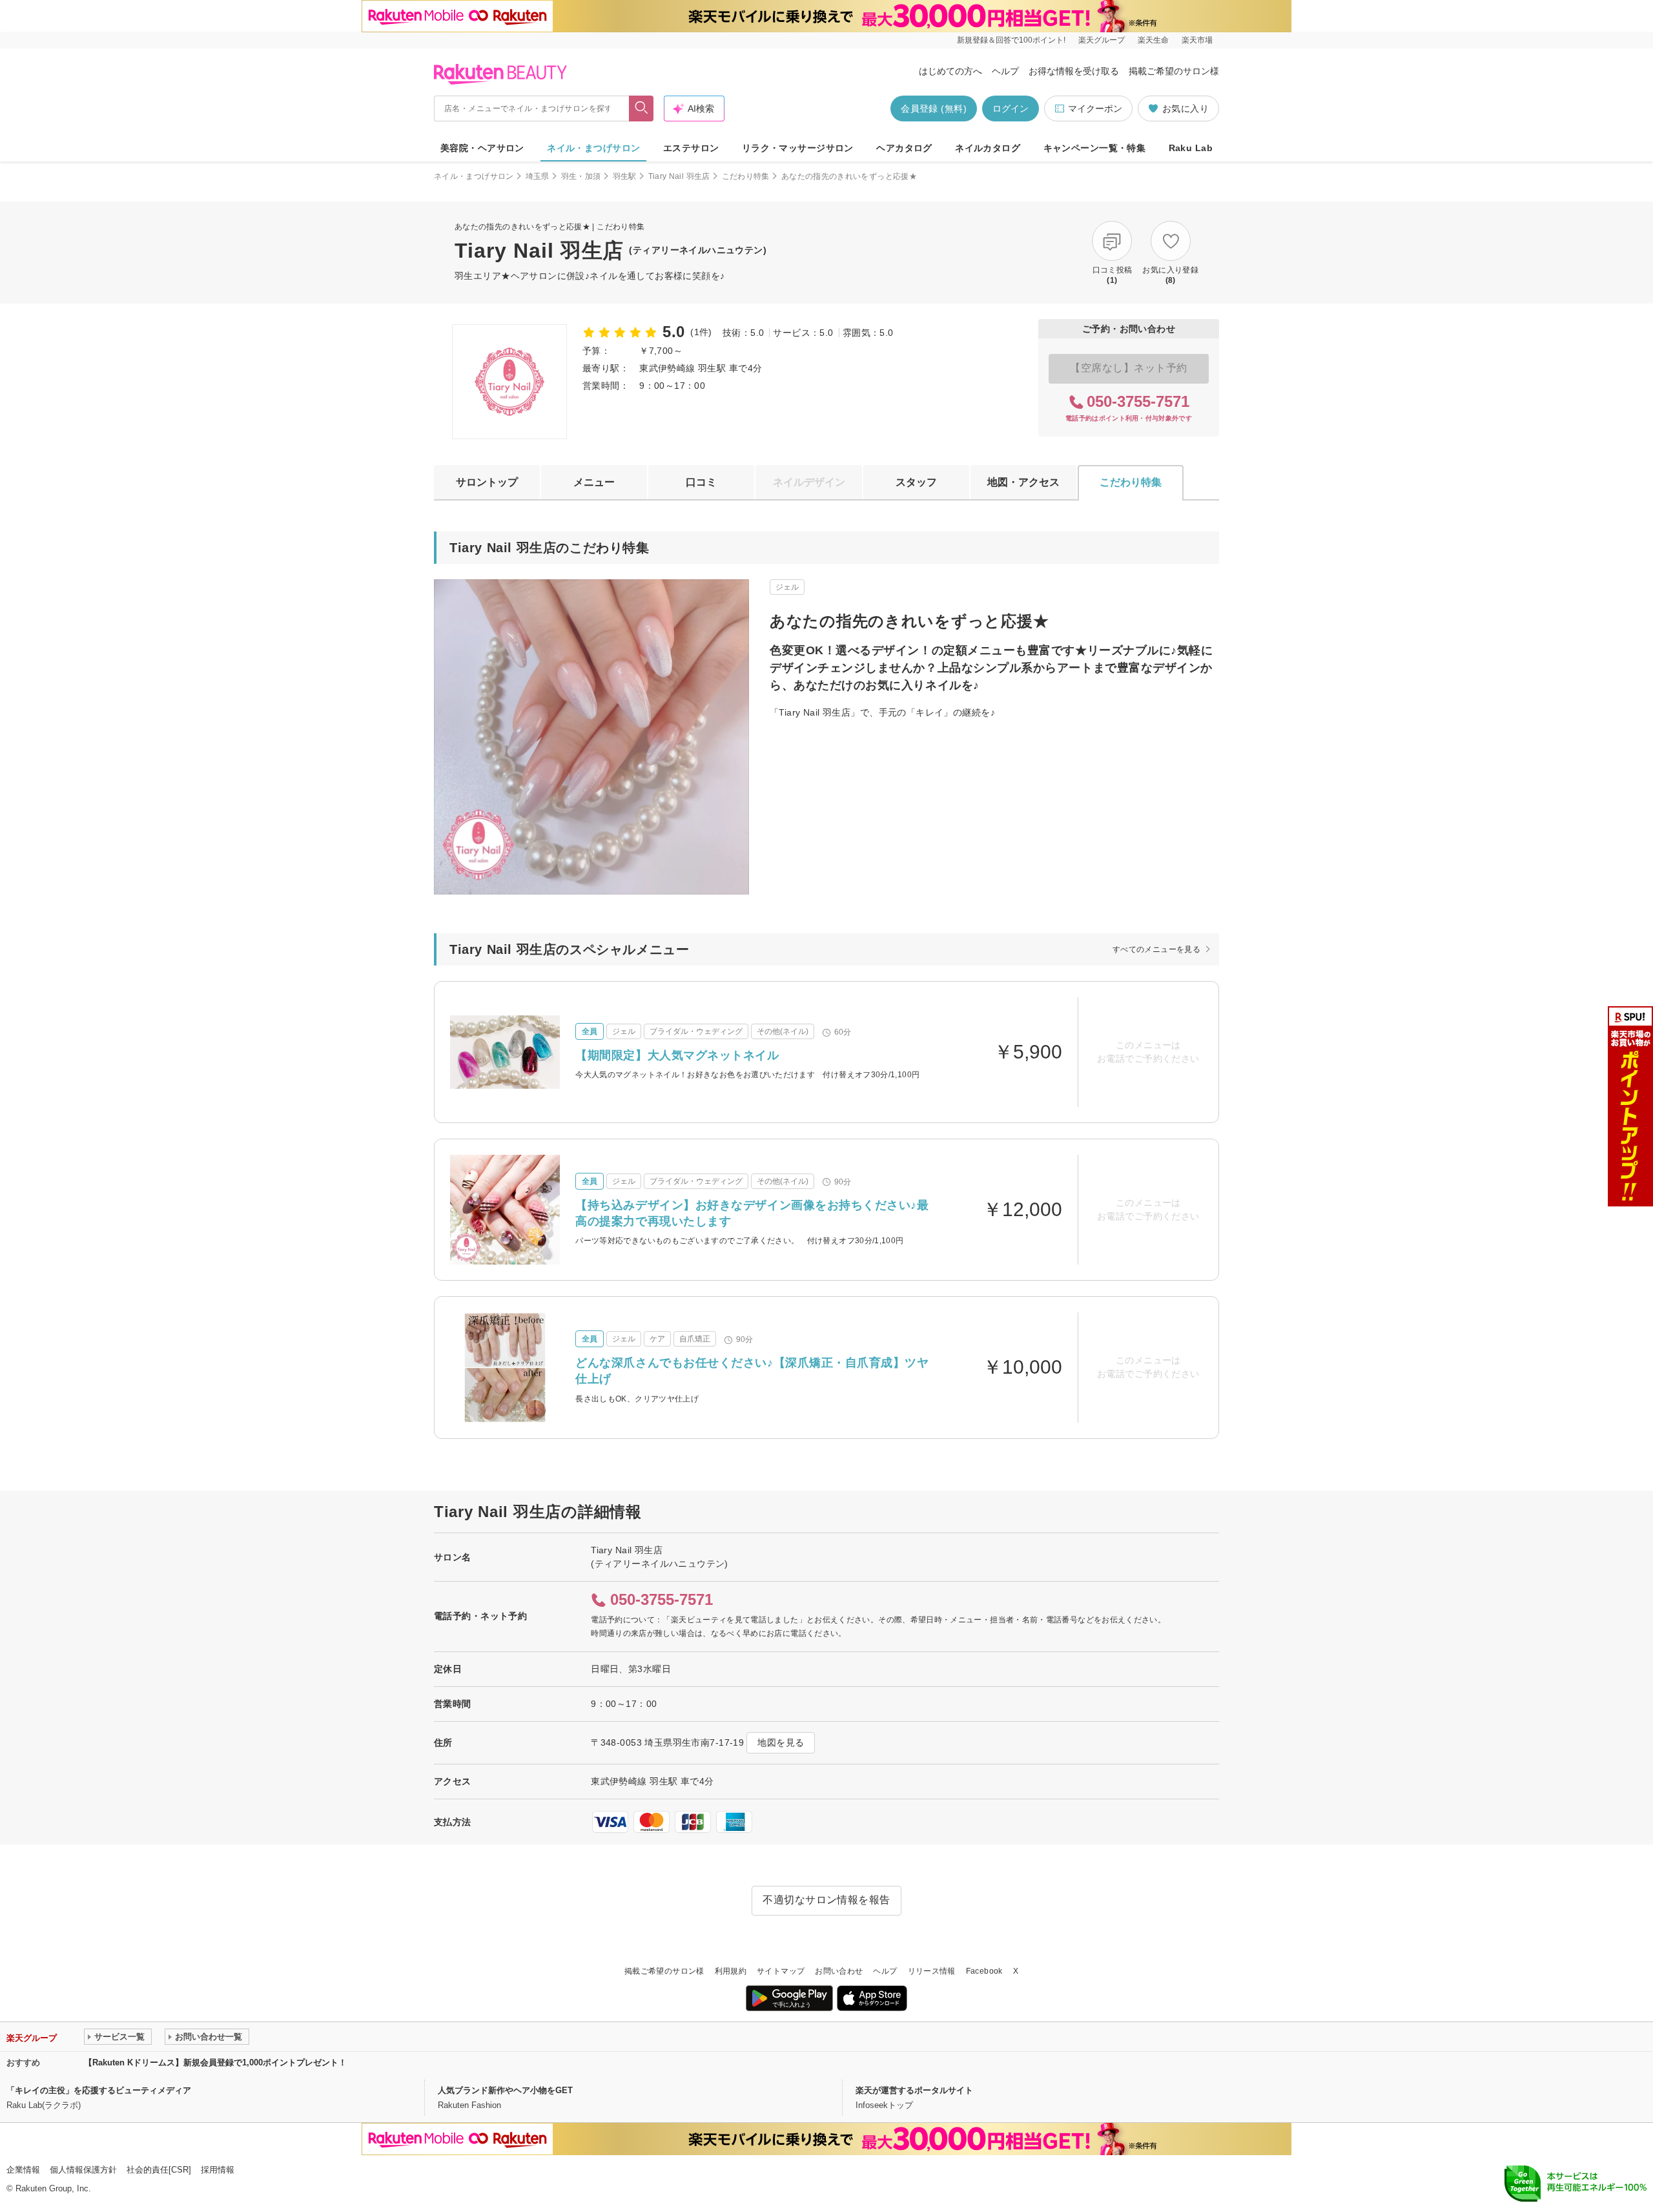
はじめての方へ (950, 71)
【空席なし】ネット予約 (1128, 368)
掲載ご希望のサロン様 (1174, 71)
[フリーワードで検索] (642, 109)
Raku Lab (1191, 148)
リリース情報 (932, 1971)
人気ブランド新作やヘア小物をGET (505, 2090)
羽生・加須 (581, 176)
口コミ (701, 482)
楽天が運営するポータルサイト (914, 2090)
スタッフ (916, 482)
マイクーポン (1095, 109)
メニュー (594, 482)
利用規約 (731, 1971)
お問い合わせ (839, 1971)
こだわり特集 (746, 176)
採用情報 (218, 2170)
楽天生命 (1153, 40)
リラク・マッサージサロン (798, 148)
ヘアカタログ (904, 148)
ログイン (1011, 109)
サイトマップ (781, 1971)
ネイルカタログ (988, 148)
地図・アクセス (1023, 482)
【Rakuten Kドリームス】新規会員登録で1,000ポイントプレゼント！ (215, 2062)
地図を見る (781, 1742)
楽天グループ (1102, 40)
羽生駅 (625, 176)
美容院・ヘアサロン (482, 148)
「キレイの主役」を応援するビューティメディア (99, 2090)
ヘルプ (1005, 71)
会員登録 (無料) (934, 109)
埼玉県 (538, 176)
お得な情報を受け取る (1074, 71)
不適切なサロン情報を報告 (826, 1900)
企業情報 (23, 2170)
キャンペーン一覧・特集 (1095, 148)
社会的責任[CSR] (159, 2170)
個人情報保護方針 (83, 2170)
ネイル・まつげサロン (593, 148)
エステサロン (691, 148)
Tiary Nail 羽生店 (679, 176)
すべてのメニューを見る (1156, 949)
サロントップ (487, 482)
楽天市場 (1197, 40)
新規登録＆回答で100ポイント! (1011, 40)
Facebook (984, 1971)
